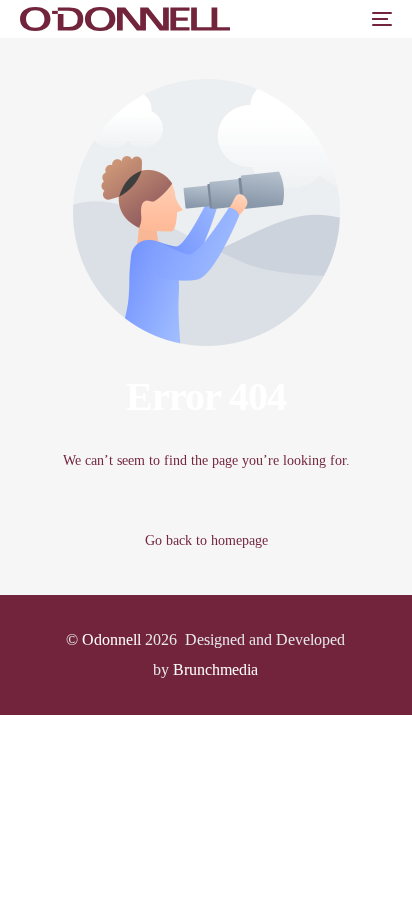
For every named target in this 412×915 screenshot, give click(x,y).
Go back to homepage (206, 540)
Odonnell (111, 639)
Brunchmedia (215, 669)
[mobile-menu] (380, 19)
